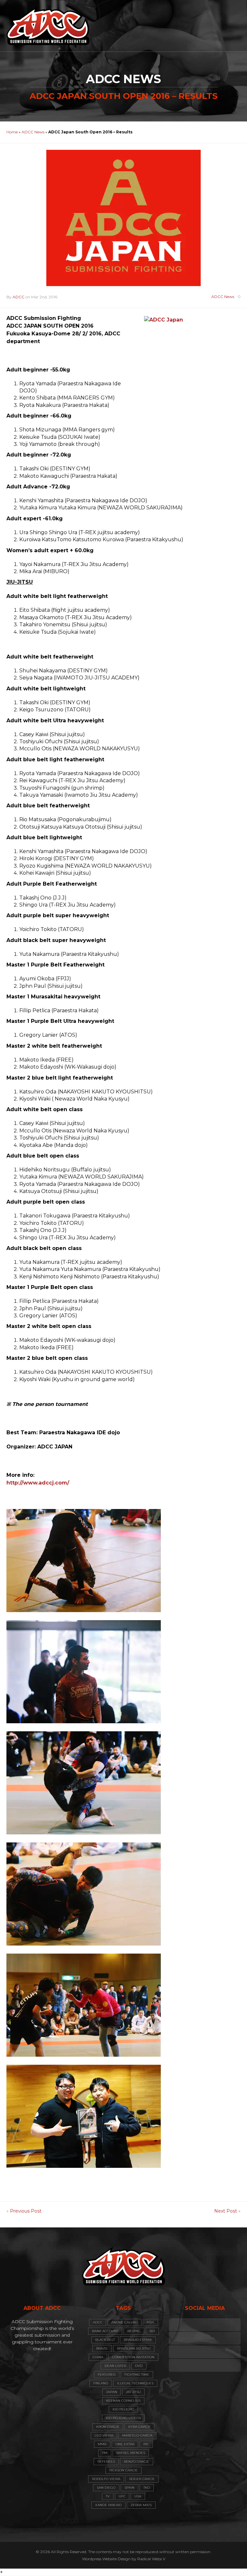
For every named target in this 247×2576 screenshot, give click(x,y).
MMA (102, 2444)
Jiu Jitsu (133, 2392)
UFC (122, 2496)
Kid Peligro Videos (123, 2418)
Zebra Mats (141, 2505)
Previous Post (26, 2211)
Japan (112, 2392)
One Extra (125, 2444)
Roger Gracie (142, 2479)
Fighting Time (137, 2374)
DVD (139, 2366)
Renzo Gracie (137, 2461)
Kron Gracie (108, 2427)
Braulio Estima (138, 2340)
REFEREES (106, 2461)
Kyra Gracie (140, 2427)
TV (108, 2496)
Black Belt (105, 2340)
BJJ (152, 2331)
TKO (147, 2488)
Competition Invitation (133, 2357)
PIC (146, 2444)
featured (107, 2374)
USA (138, 2496)
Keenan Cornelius (123, 2401)
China (98, 2357)
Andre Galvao (124, 2322)
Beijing (134, 2331)
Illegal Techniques (135, 2383)
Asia (150, 2322)
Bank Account (105, 2331)
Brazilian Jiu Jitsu (134, 2348)
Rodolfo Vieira (106, 2479)
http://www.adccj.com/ (38, 1483)
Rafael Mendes (131, 2453)
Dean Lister (115, 2366)
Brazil (102, 2348)
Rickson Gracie (123, 2470)
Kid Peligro (123, 2409)
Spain (129, 2488)
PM (105, 2453)
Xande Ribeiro (108, 2505)
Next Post (226, 2211)
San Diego (106, 2488)
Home (12, 132)
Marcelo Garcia (137, 2435)
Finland (101, 2383)
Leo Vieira (104, 2435)
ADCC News (33, 132)
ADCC (18, 297)
